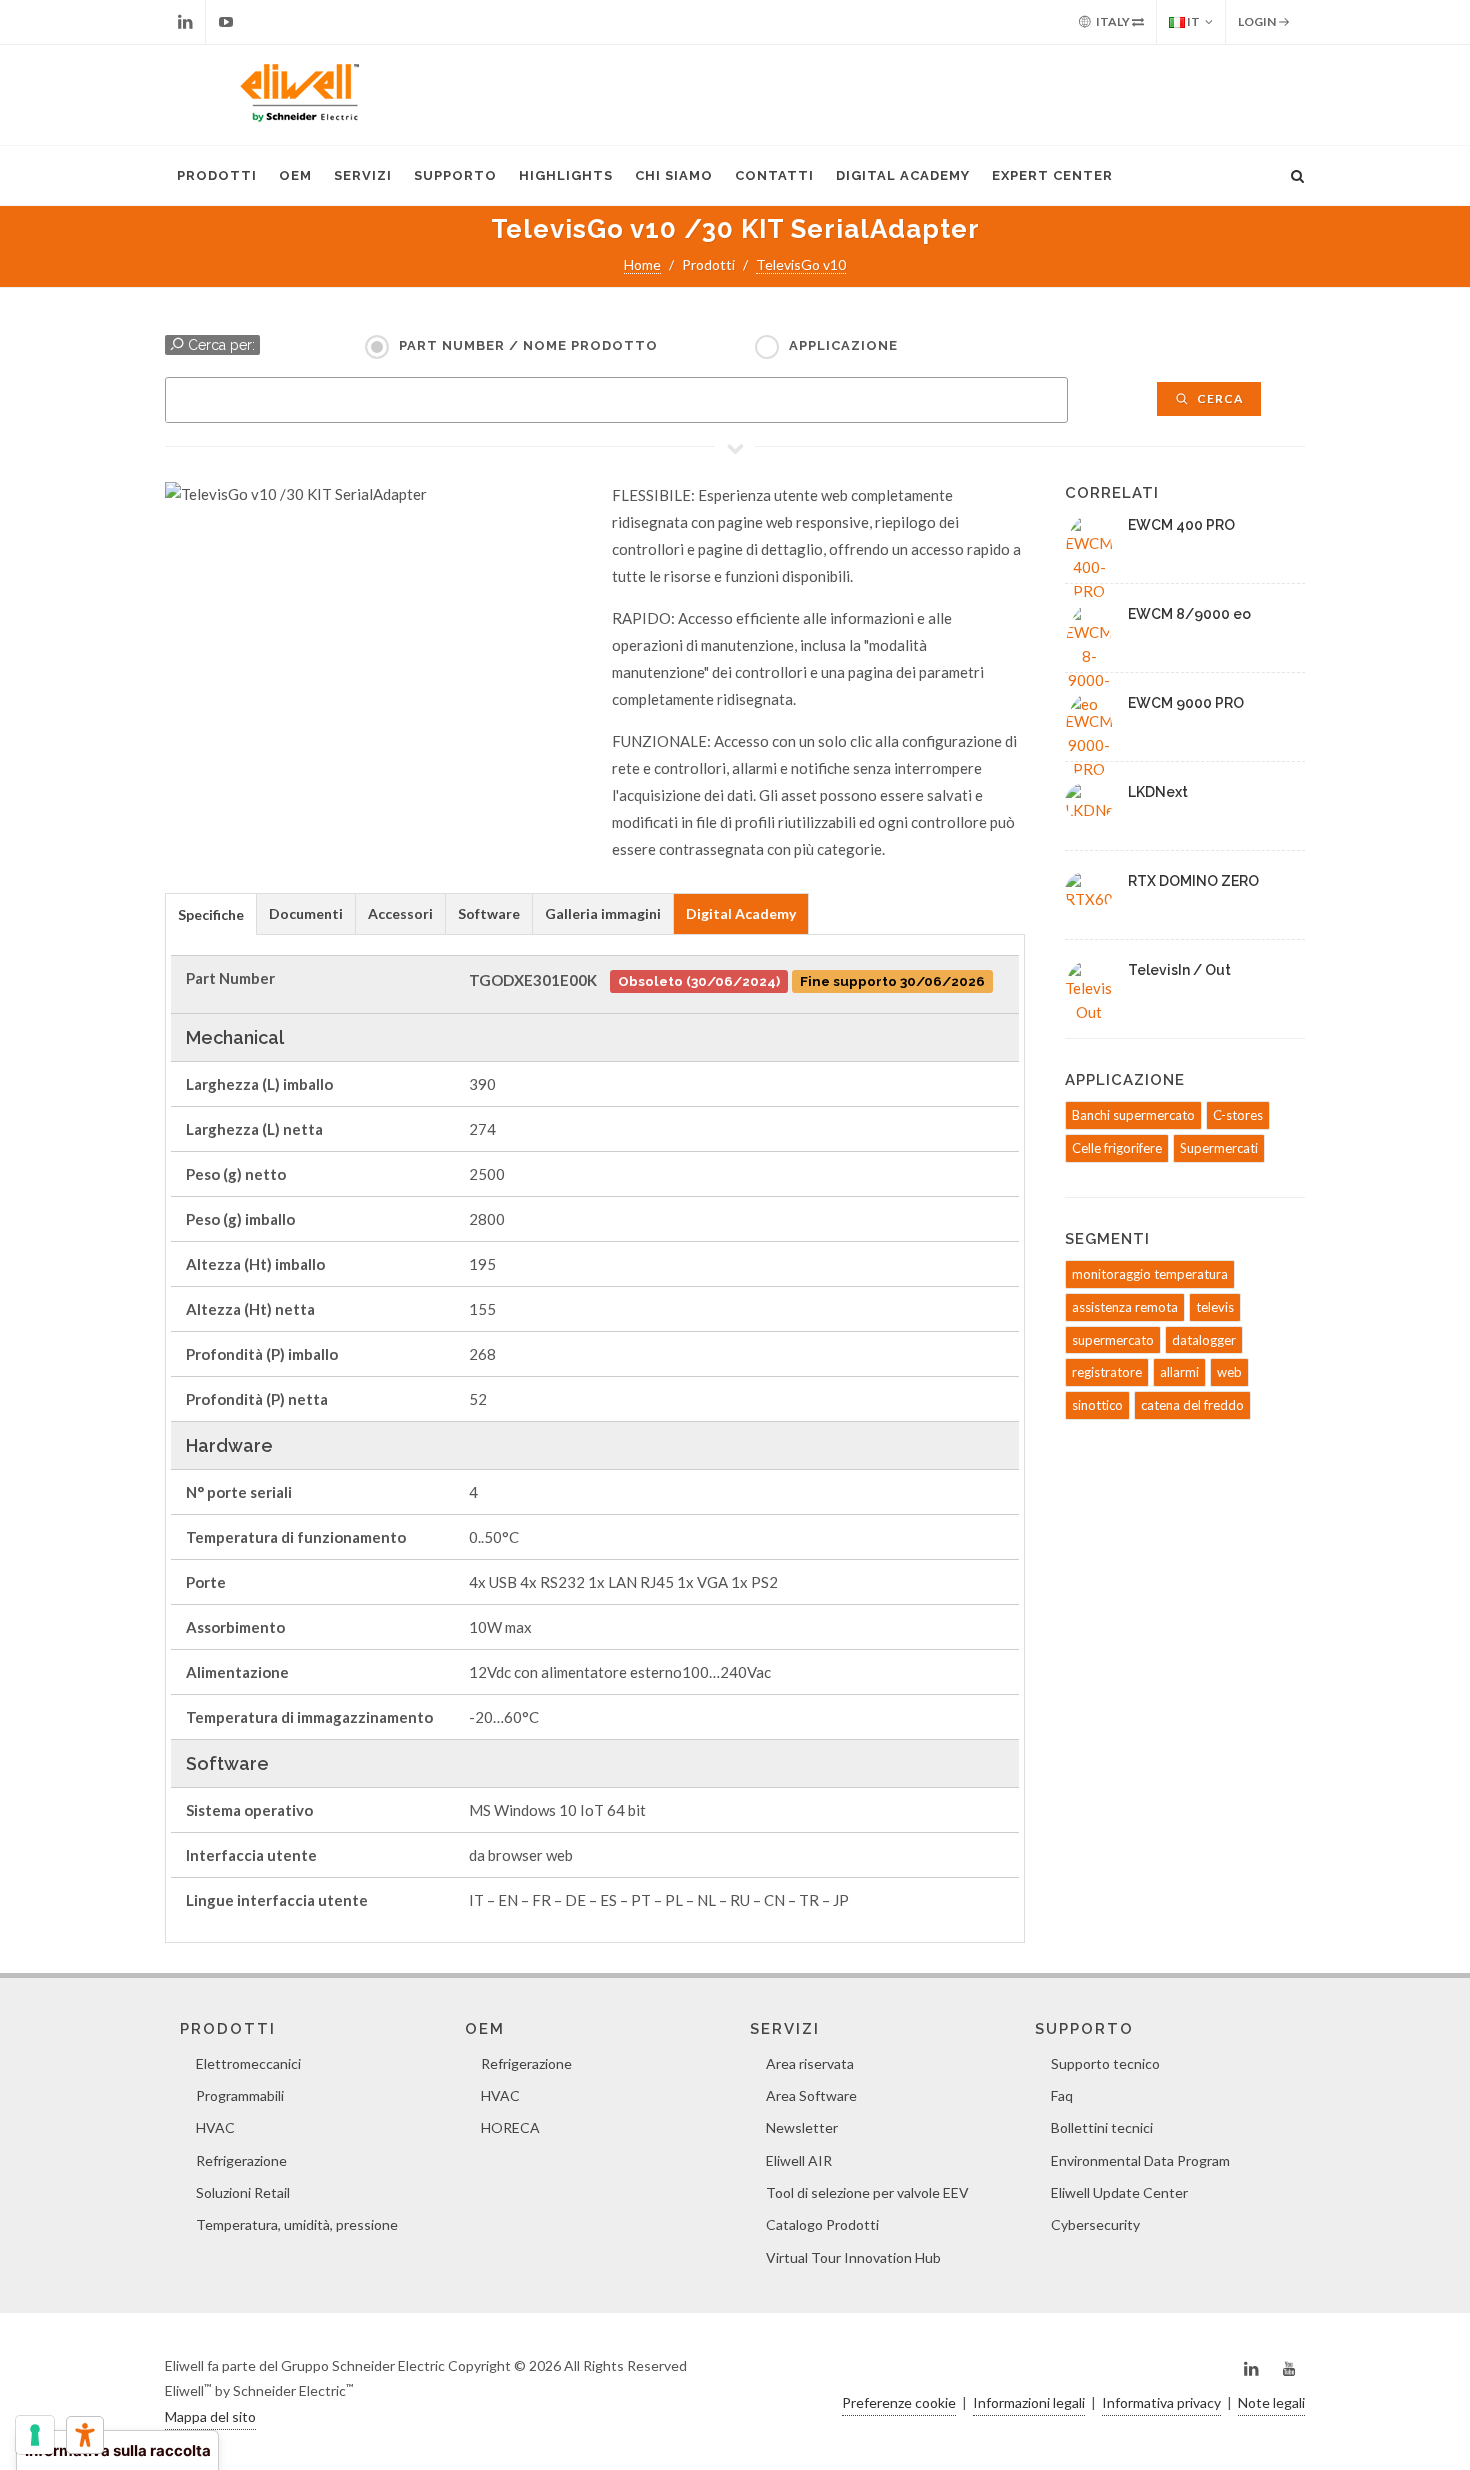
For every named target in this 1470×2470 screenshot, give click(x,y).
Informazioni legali (1029, 2402)
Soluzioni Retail (243, 2192)
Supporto (455, 175)
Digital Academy (903, 175)
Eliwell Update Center (1119, 2192)
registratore (1107, 1372)
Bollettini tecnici (1102, 2127)
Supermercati (1219, 1148)
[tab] (211, 913)
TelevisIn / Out (1179, 970)
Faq (1062, 2095)
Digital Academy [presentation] (741, 913)
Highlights (566, 175)
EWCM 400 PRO (1181, 525)
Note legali (1271, 2402)
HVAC (215, 2127)
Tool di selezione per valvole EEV (867, 2192)
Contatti (774, 175)
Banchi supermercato (1133, 1115)
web (1229, 1372)
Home (642, 264)
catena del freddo (1192, 1405)
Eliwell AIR (799, 2160)
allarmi (1179, 1372)
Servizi (363, 175)
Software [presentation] (489, 913)
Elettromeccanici (248, 2063)
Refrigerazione (241, 2160)
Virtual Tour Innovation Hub (853, 2257)
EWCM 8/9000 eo (1189, 614)
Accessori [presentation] (400, 913)
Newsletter (802, 2127)
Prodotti (217, 175)
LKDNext (1158, 792)
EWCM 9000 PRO (1186, 703)
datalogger (1204, 1340)
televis (1215, 1307)
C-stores (1238, 1115)
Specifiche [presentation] (211, 914)
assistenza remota (1125, 1307)
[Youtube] (226, 22)
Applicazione (843, 345)
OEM (295, 175)
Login (1258, 21)
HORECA (510, 2127)
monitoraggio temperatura (1150, 1274)
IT (1192, 21)
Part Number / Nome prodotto (528, 345)
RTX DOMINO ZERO (1193, 881)
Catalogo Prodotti (822, 2224)
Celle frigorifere (1117, 1148)
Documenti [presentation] (306, 913)
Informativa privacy (1161, 2402)
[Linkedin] (185, 22)
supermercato (1113, 1340)
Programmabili (240, 2095)
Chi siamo (674, 175)
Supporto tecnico (1105, 2063)
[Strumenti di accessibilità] (85, 2435)
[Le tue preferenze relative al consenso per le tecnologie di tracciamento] (35, 2435)
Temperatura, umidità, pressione (297, 2224)
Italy (1113, 21)
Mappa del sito (210, 2416)
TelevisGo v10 (801, 264)
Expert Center (1052, 175)
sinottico (1097, 1405)
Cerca (1219, 398)
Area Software (811, 2095)
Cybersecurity (1095, 2224)
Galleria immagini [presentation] (603, 913)
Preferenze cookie (899, 2402)
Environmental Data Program (1140, 2160)
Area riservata (810, 2063)
